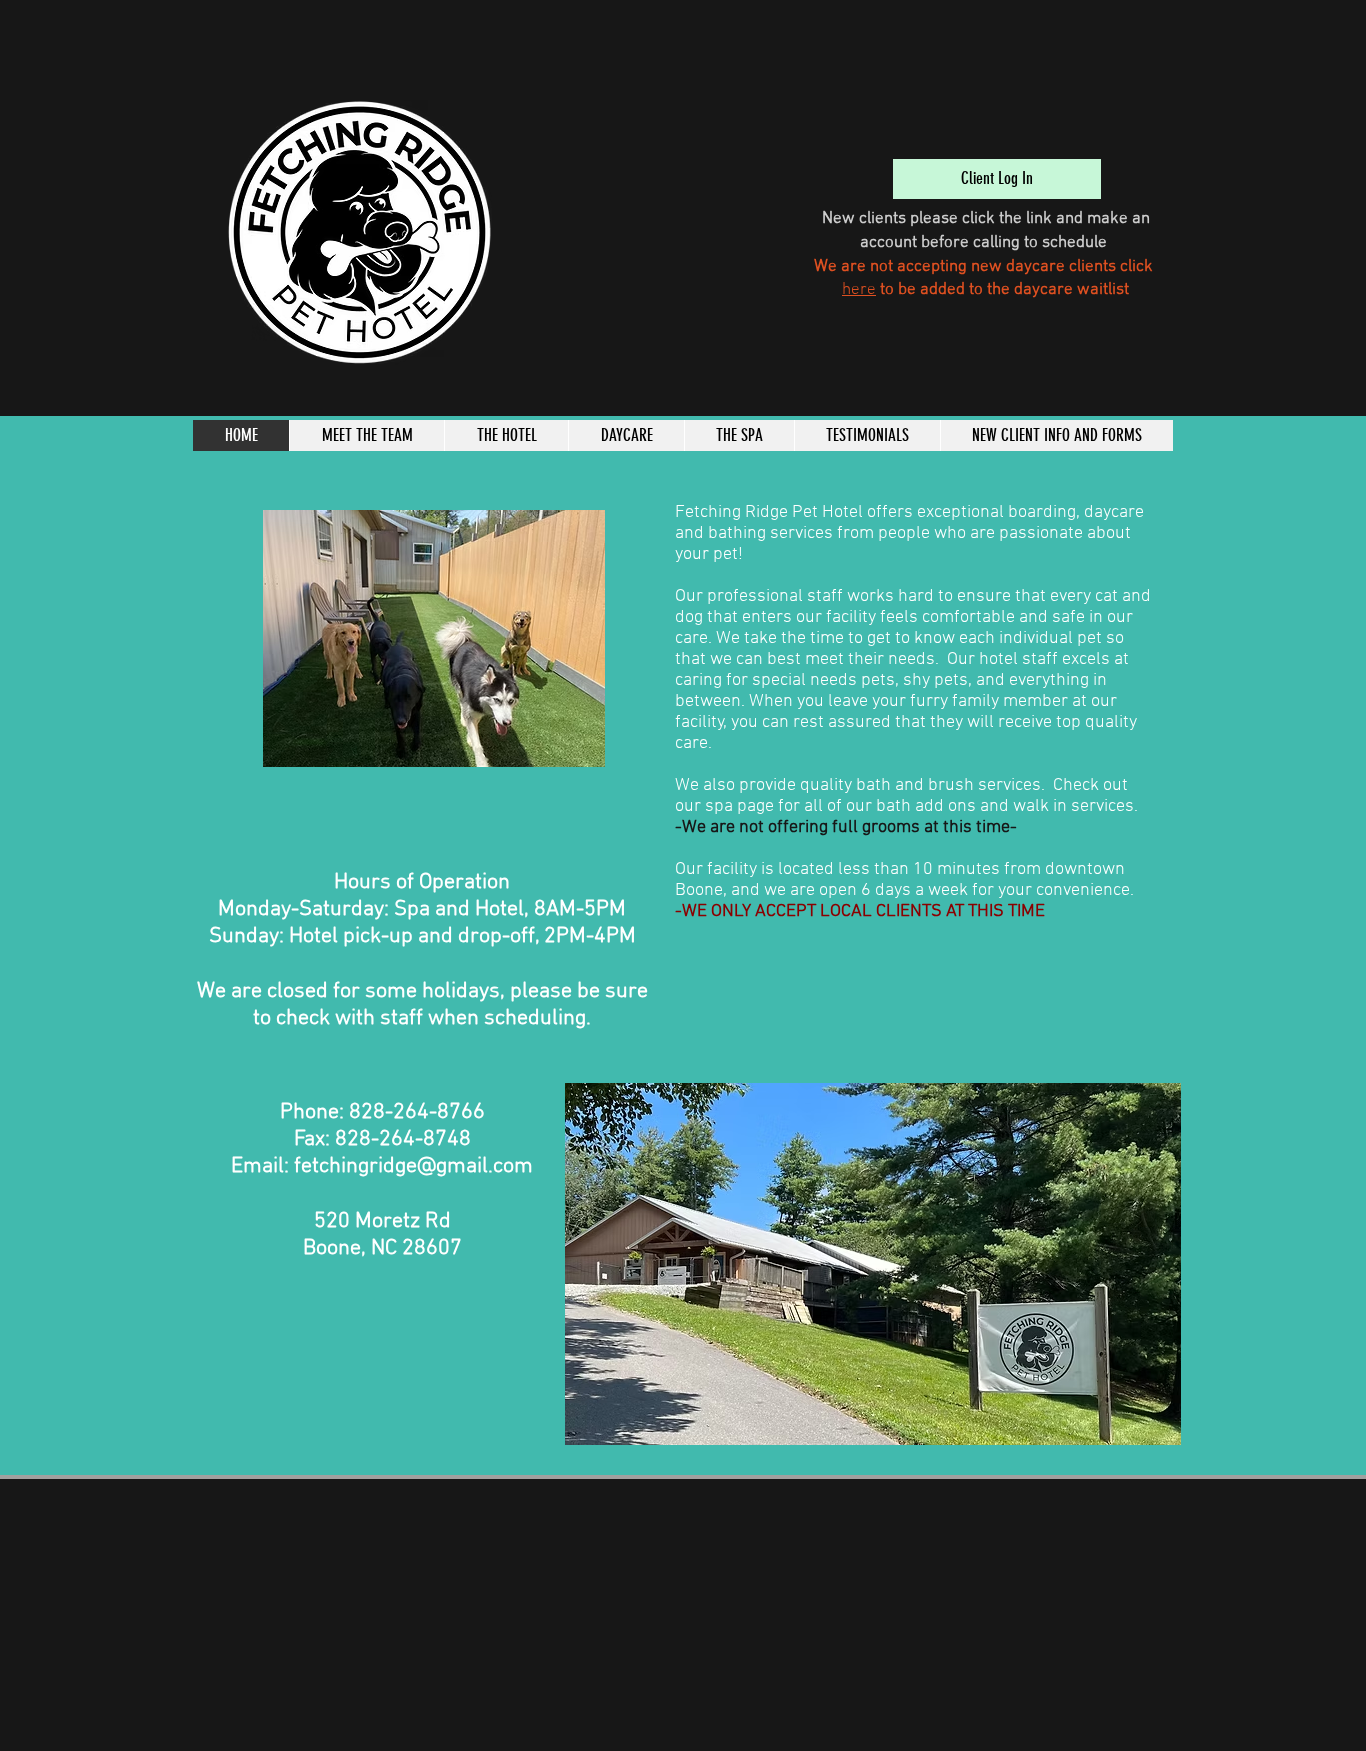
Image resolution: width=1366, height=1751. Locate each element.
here (859, 290)
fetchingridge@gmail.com (413, 1166)
